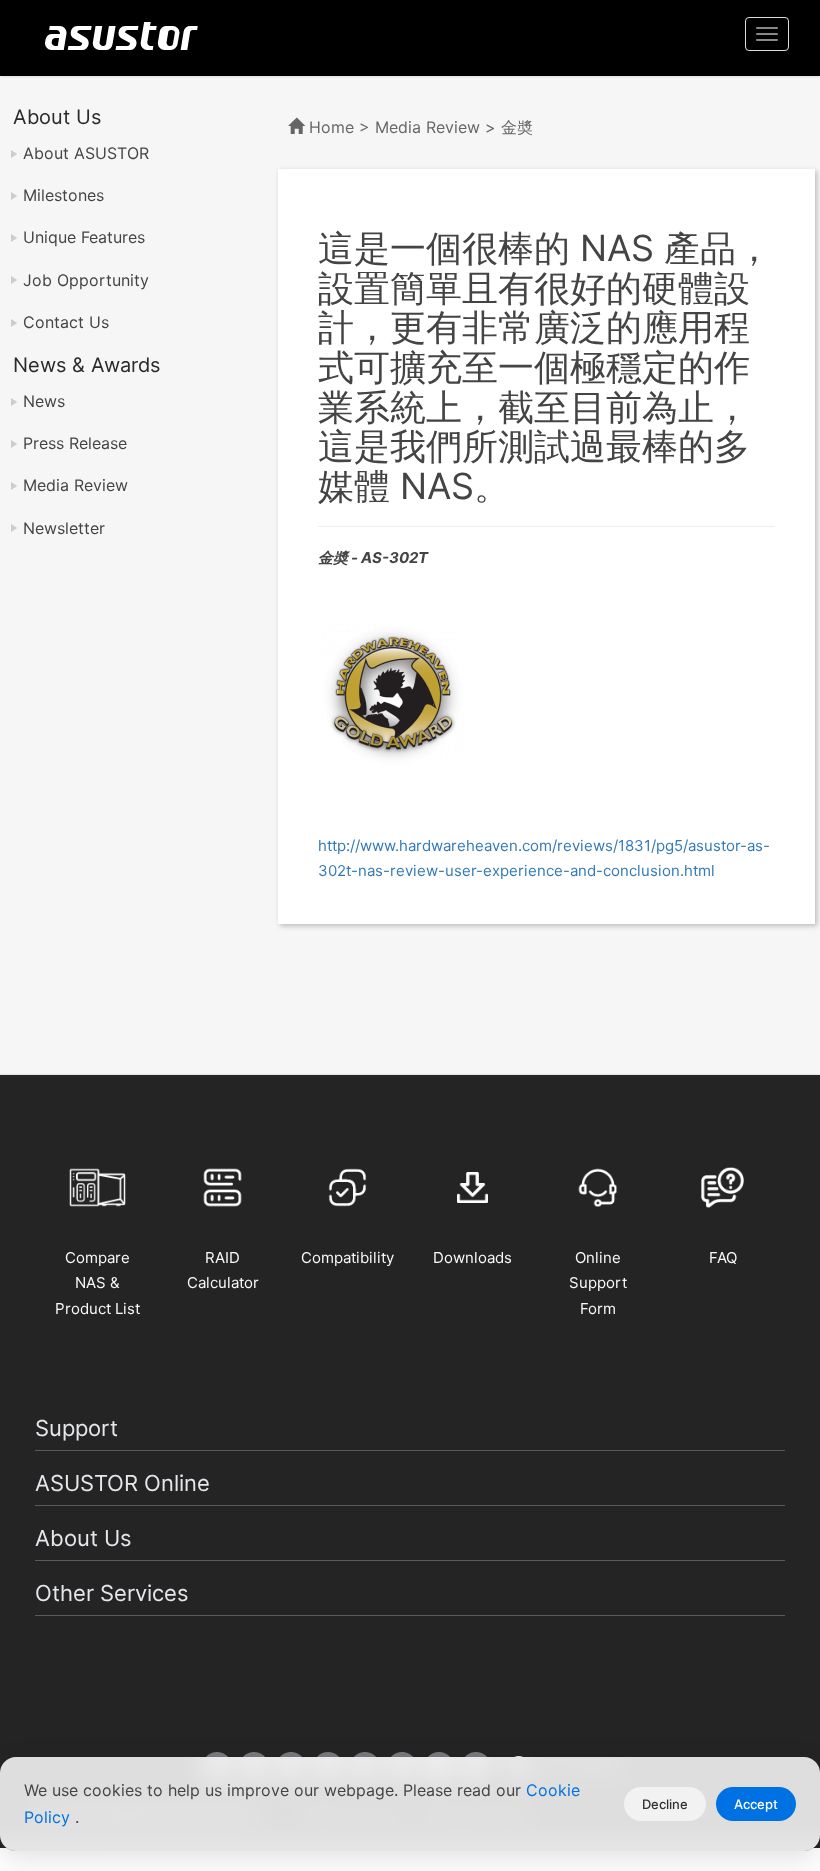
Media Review (75, 485)
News (44, 401)
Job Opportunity (86, 280)
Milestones (63, 195)
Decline (665, 1804)
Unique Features (84, 237)
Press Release (75, 443)
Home (331, 127)
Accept (756, 1804)
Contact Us (66, 322)
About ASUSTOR (86, 153)
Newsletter (64, 528)
